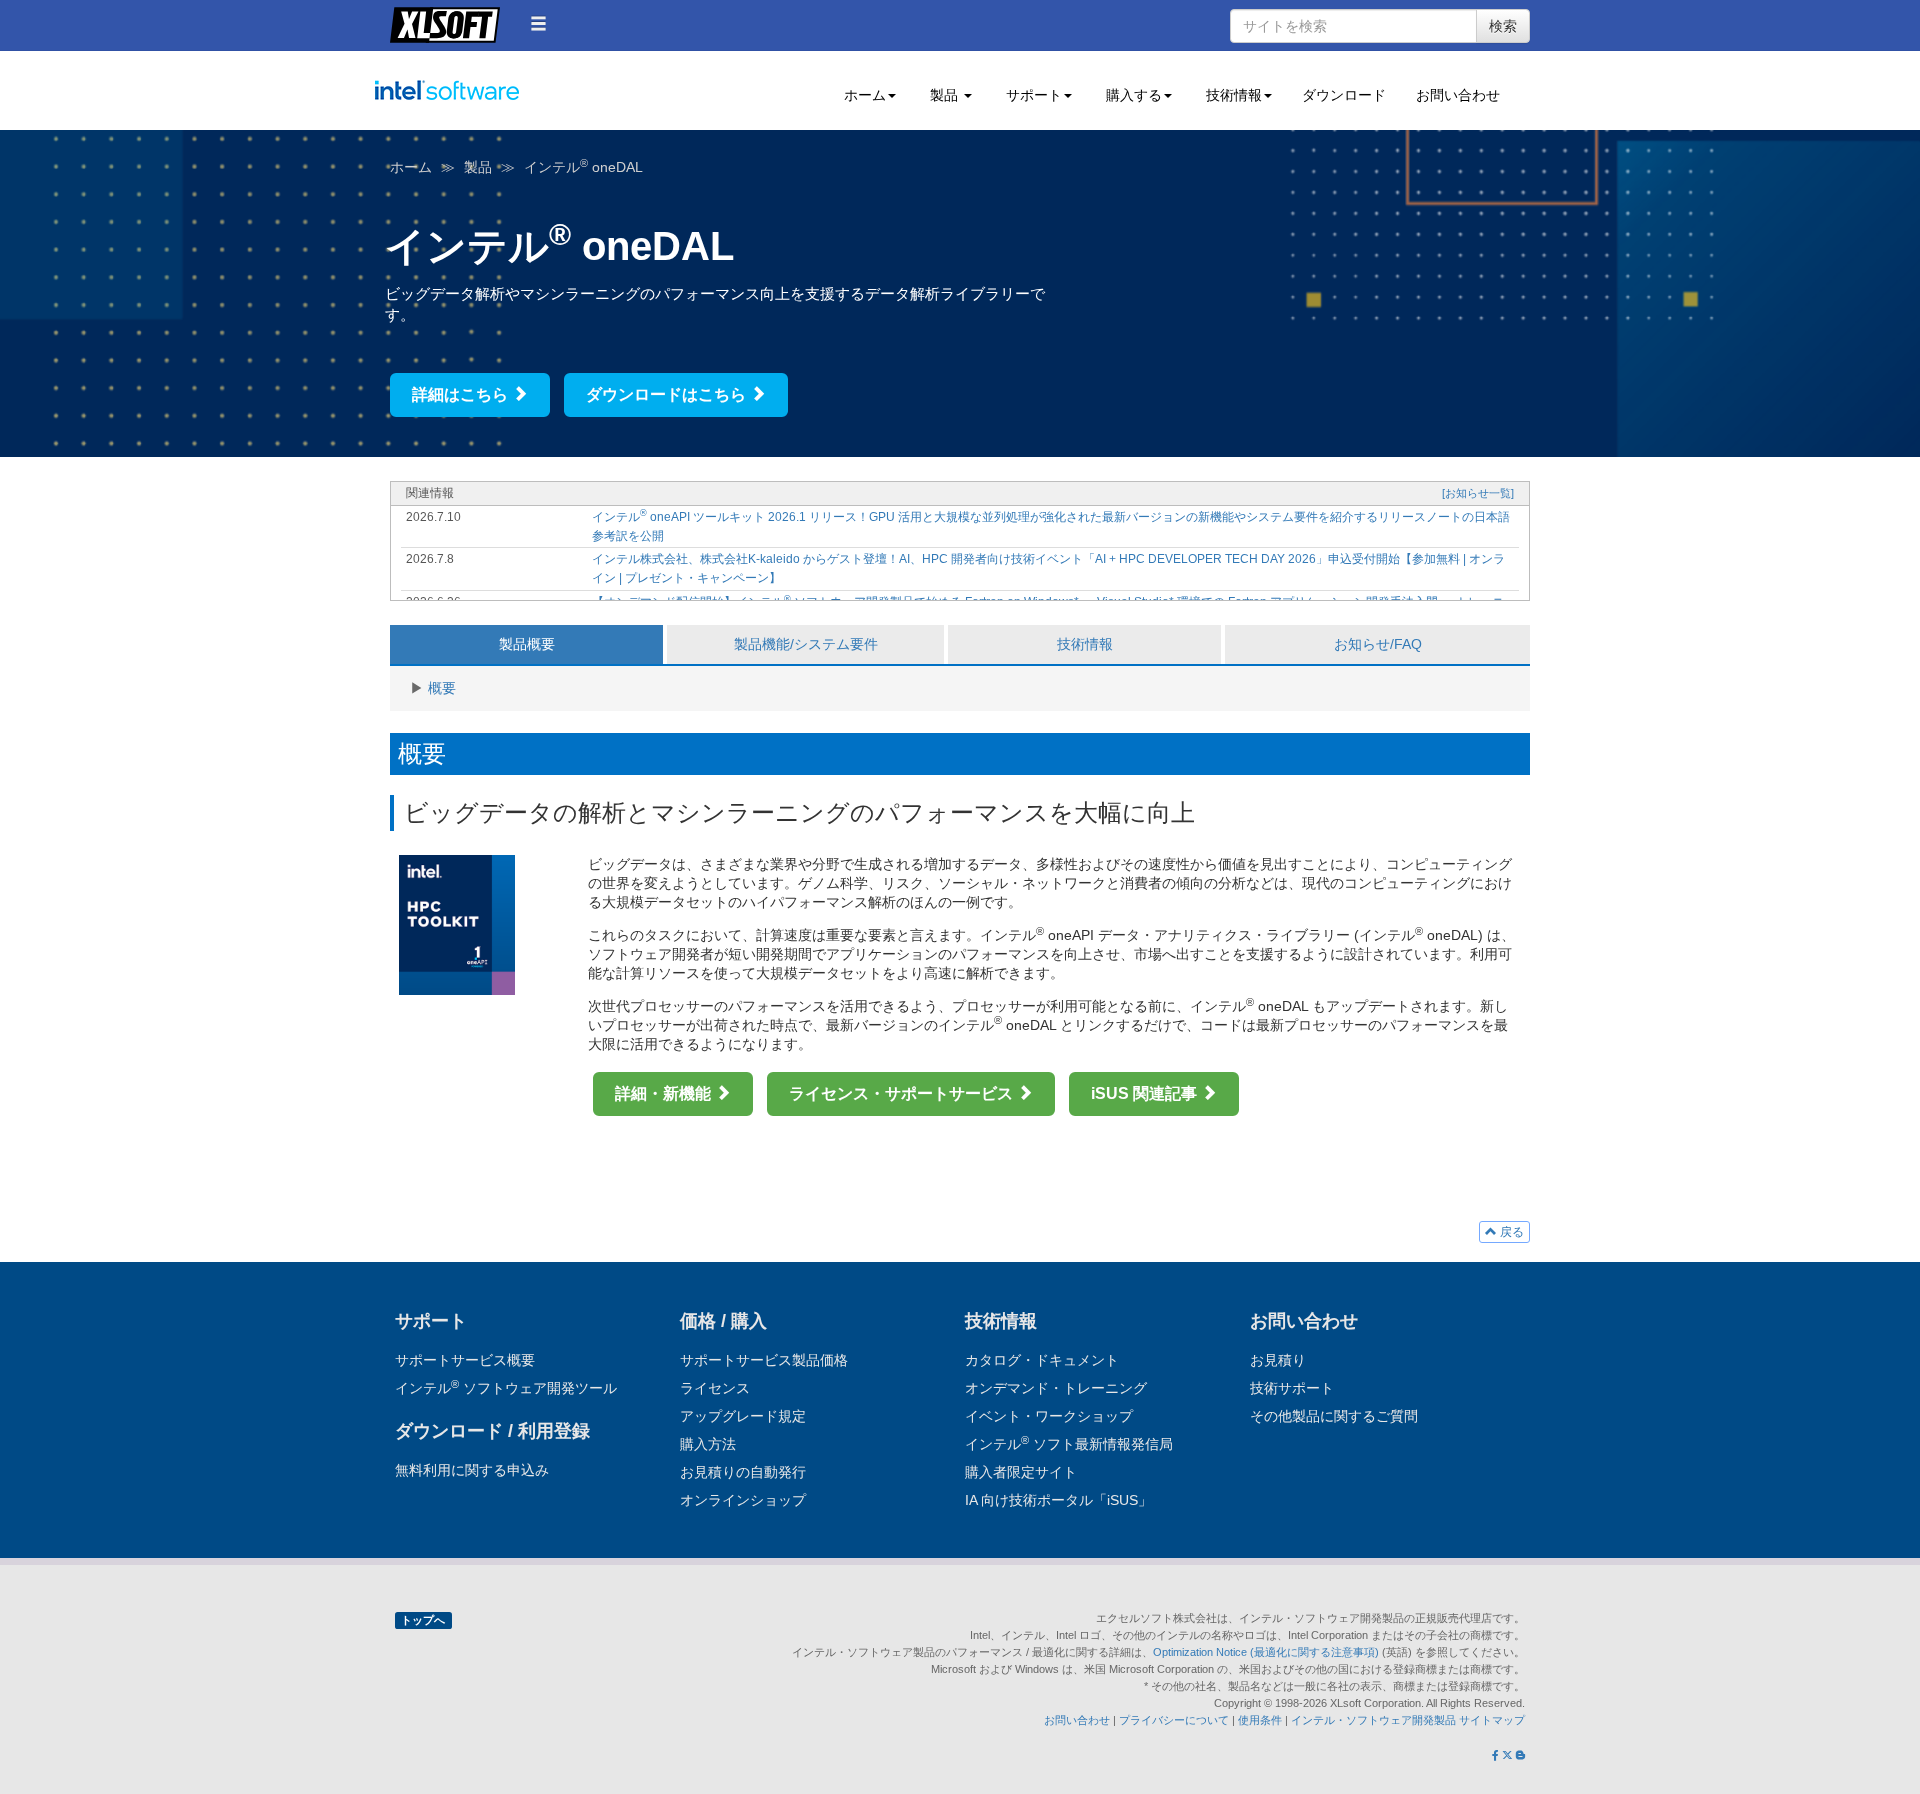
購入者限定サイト (1021, 1472)
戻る (1510, 1232)
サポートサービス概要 (465, 1360)
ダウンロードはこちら (668, 394)
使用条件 (1260, 1720)
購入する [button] (1132, 95)
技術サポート (1292, 1388)
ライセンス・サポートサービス (903, 1093)
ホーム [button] (863, 95)
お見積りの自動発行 (743, 1472)
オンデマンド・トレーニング (1056, 1388)
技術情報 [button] (1232, 95)
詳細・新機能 (665, 1093)
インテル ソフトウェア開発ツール (486, 101)
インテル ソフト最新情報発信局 (1069, 1444)
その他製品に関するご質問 (1334, 1416)
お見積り (1278, 1360)
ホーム (411, 167)
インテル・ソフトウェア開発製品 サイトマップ (1408, 1720)
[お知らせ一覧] (1478, 493)
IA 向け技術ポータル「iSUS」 (1058, 1500)
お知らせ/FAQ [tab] (1378, 644)
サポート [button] (1032, 95)
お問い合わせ (1458, 95)
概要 (442, 688)
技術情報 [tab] (1085, 644)
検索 (1503, 26)
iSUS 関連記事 (1146, 1093)
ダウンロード (1344, 95)
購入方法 (708, 1444)
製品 (478, 167)
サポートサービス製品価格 (764, 1360)
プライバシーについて (1174, 1720)
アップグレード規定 (743, 1416)
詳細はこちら (462, 394)
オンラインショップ (743, 1500)
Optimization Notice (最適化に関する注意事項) (1267, 1652)
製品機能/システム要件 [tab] (806, 644)
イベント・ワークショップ (1049, 1416)
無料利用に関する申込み (472, 1470)
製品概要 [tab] (527, 644)
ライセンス (715, 1388)
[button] (538, 23)
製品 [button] (944, 95)
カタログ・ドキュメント (1042, 1360)
